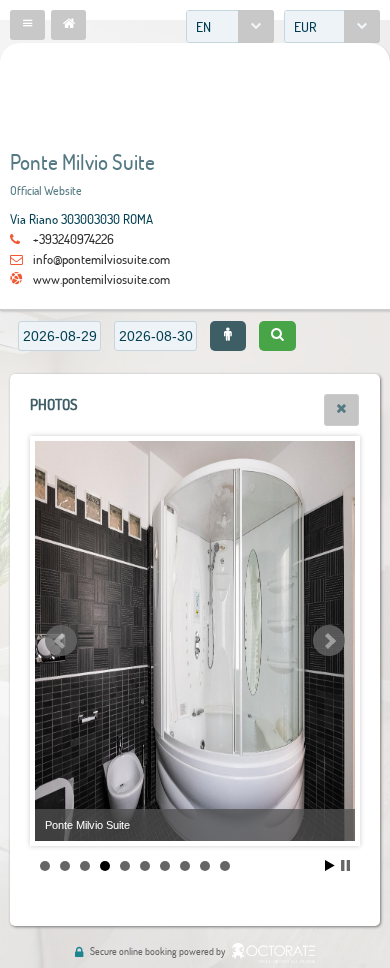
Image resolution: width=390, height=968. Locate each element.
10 (225, 866)
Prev (61, 641)
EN (203, 26)
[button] (27, 25)
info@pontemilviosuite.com (101, 259)
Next (329, 641)
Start (330, 865)
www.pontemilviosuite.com (101, 279)
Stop (345, 865)
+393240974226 (73, 239)
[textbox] (59, 336)
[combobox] (230, 26)
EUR (305, 26)
